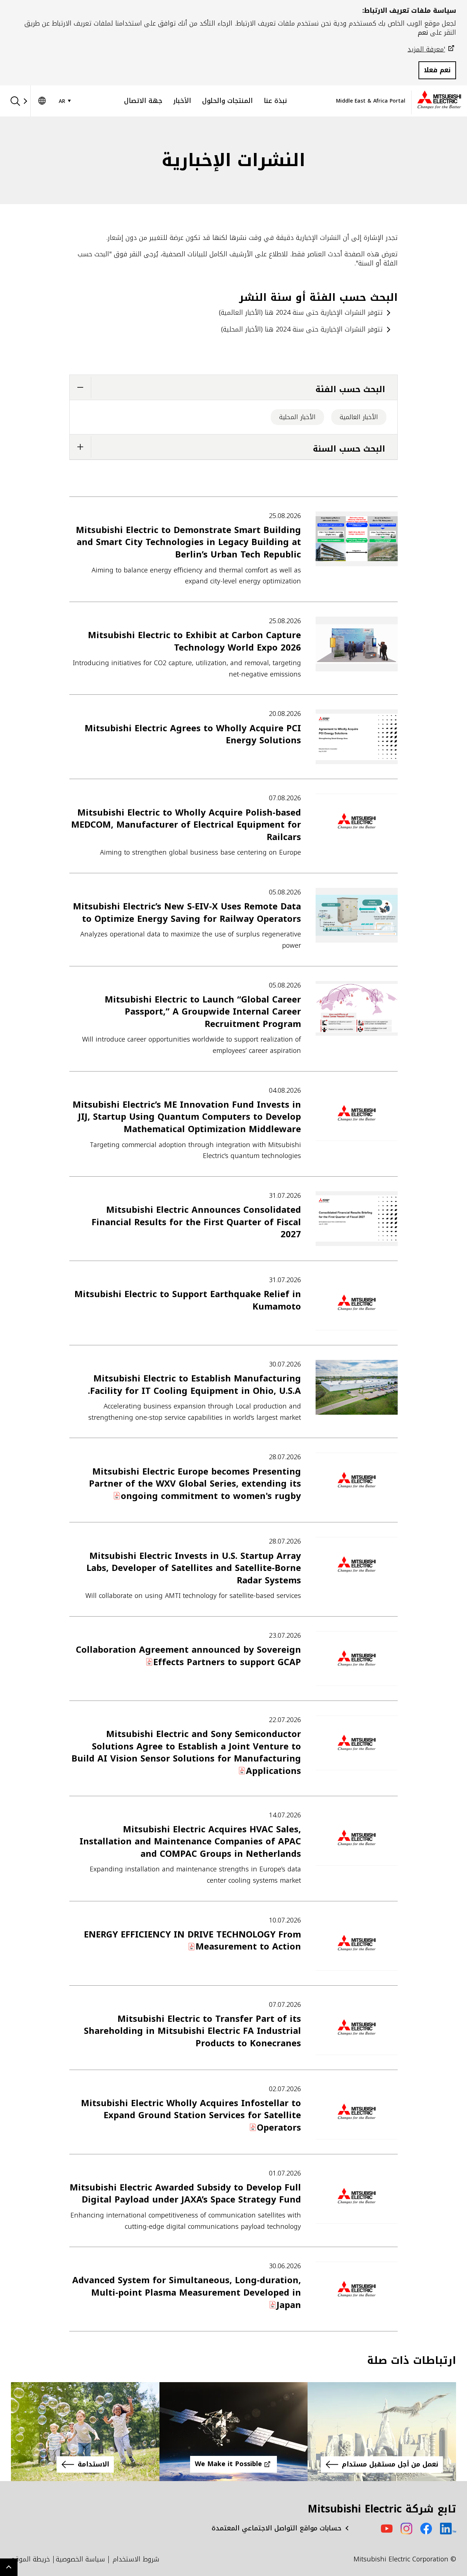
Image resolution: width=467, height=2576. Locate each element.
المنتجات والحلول (227, 101)
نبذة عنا (275, 101)
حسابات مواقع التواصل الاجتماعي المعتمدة (277, 2528)
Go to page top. (9, 2567)
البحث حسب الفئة (350, 389)
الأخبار (182, 101)
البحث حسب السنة (349, 449)
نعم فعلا (437, 70)
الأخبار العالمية (359, 417)
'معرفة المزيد (426, 49)
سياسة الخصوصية (80, 2559)
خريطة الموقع (30, 2559)
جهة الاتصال (143, 101)
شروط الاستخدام (136, 2559)
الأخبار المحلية (297, 417)
